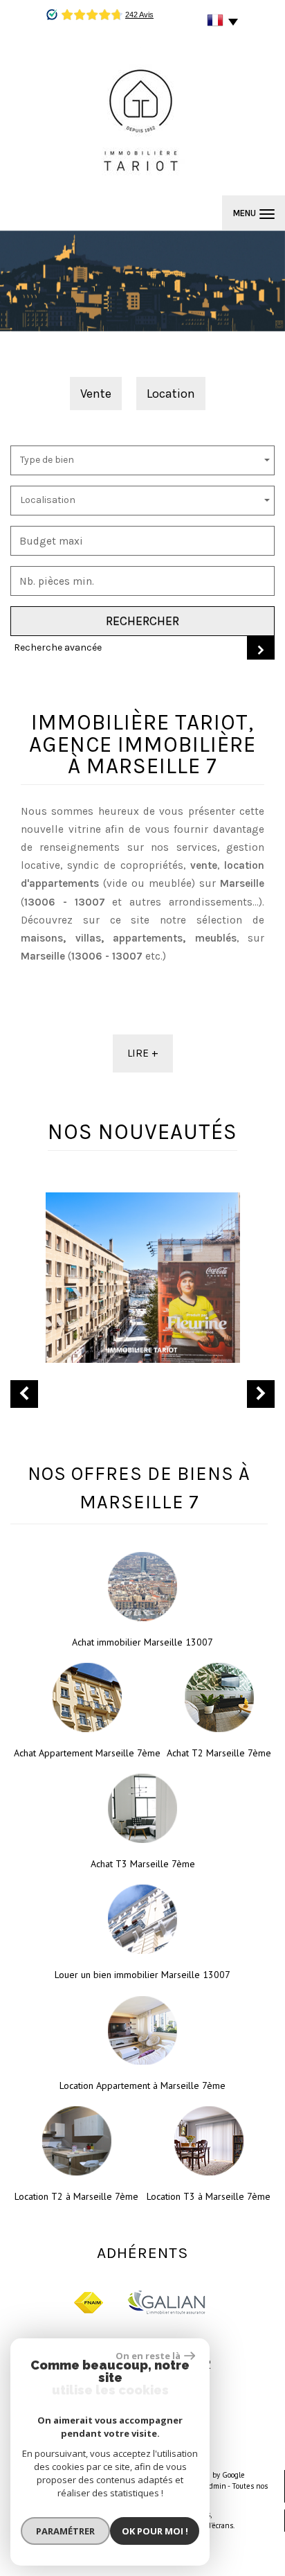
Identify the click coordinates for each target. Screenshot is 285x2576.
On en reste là (148, 2356)
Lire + (143, 1053)
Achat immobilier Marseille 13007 (142, 1642)
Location (171, 394)
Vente (96, 394)
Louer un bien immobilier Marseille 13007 (142, 1975)
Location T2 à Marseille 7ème (76, 2196)
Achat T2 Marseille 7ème (219, 1753)
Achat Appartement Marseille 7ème (87, 1753)
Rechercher (142, 621)
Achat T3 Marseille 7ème (143, 1864)
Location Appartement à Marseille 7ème (142, 2085)
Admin (215, 2486)
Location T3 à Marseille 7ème (209, 2196)
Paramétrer (65, 2531)
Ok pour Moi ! (155, 2531)
